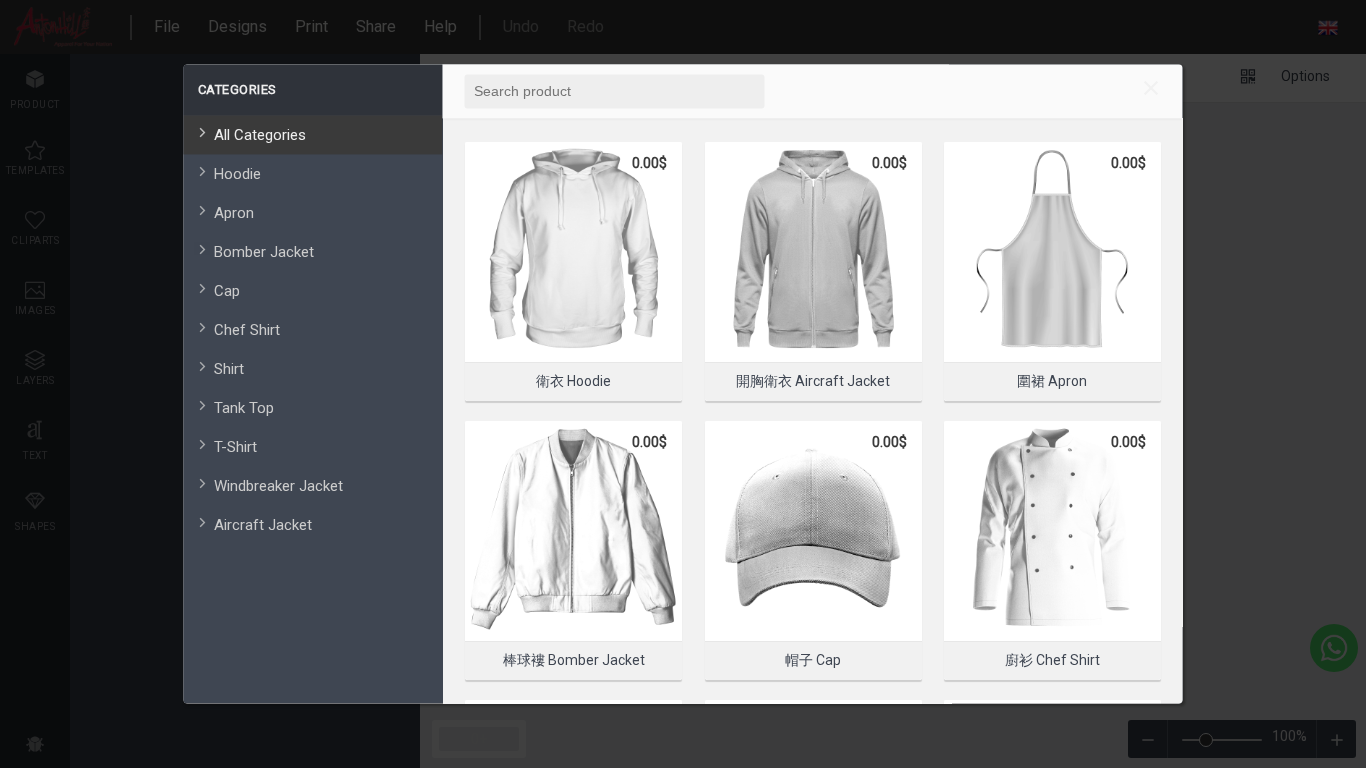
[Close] (1151, 91)
